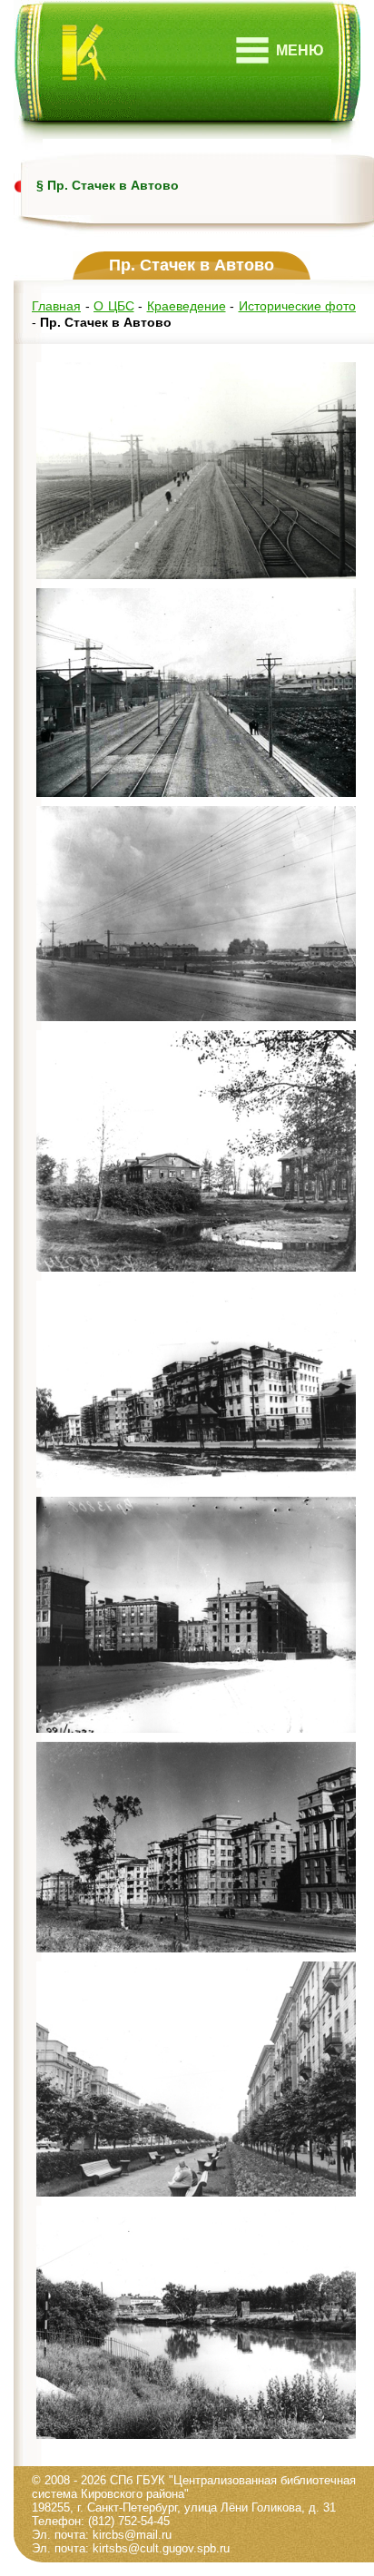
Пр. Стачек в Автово (113, 185)
